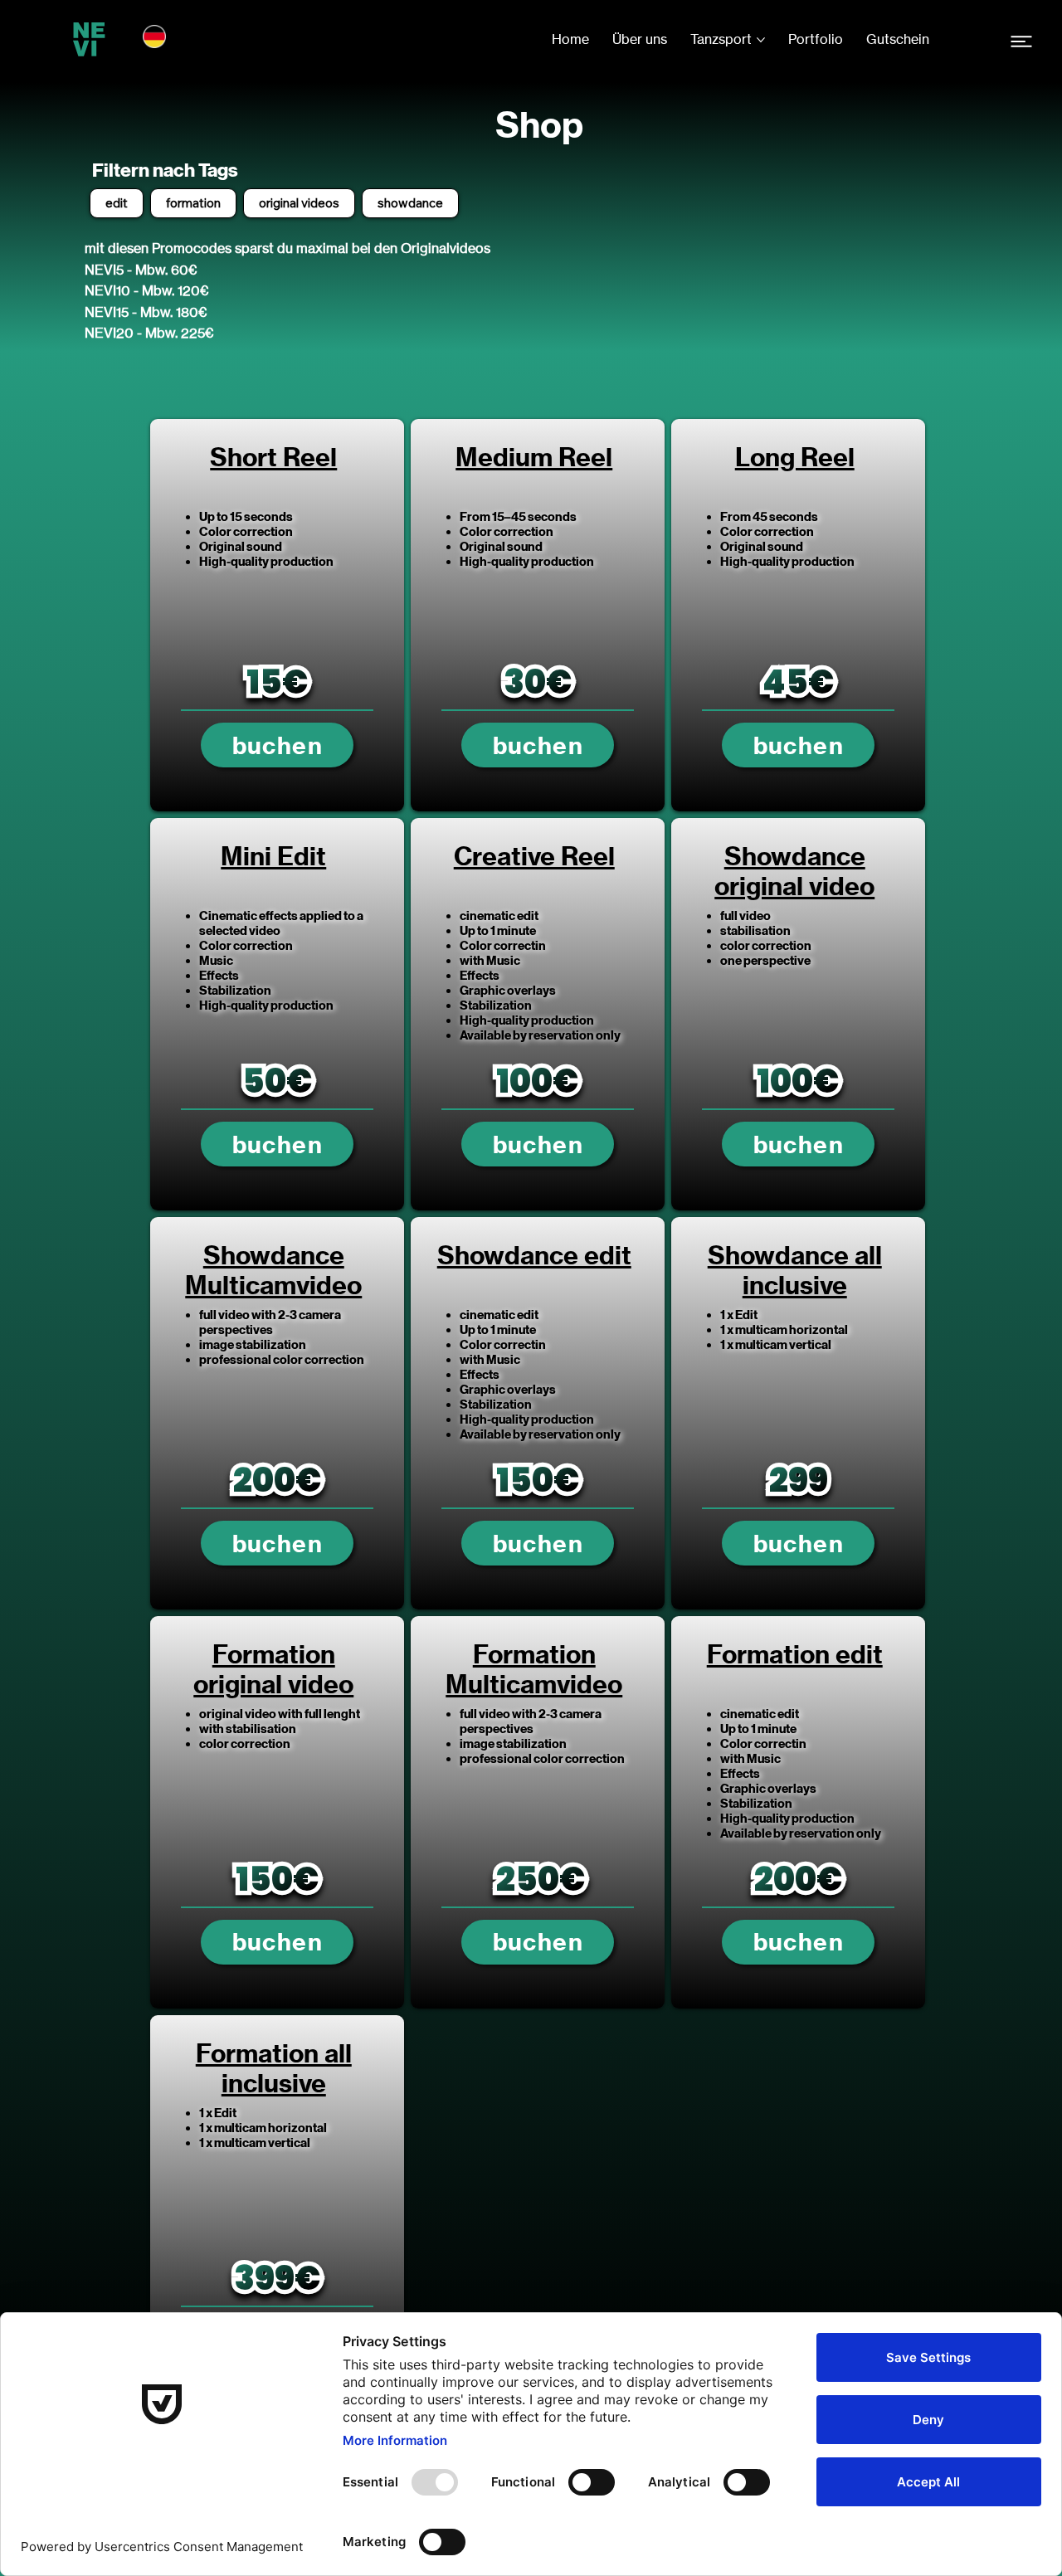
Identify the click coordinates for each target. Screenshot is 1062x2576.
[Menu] (1021, 42)
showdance (410, 203)
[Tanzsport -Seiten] (761, 40)
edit (117, 203)
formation (193, 203)
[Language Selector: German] (162, 37)
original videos (299, 203)
